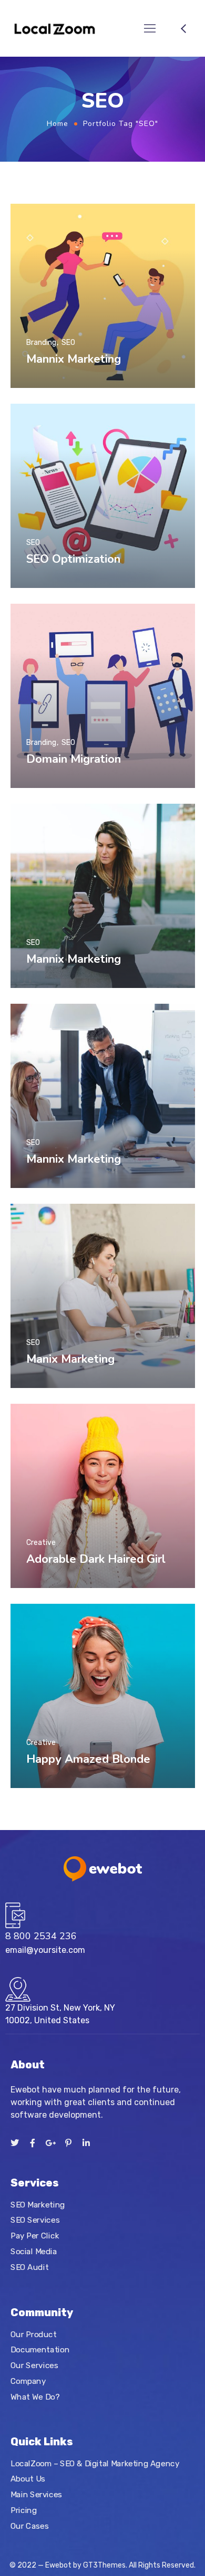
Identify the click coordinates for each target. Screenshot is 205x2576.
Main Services (36, 2495)
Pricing (24, 2510)
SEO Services (35, 2220)
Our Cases (29, 2526)
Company (28, 2381)
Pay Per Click (35, 2235)
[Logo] (55, 28)
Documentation (40, 2350)
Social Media (34, 2251)
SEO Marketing (38, 2204)
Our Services (34, 2365)
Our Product (33, 2334)
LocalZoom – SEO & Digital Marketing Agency (95, 2464)
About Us (28, 2479)
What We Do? (35, 2396)
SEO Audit (29, 2267)
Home (58, 124)
